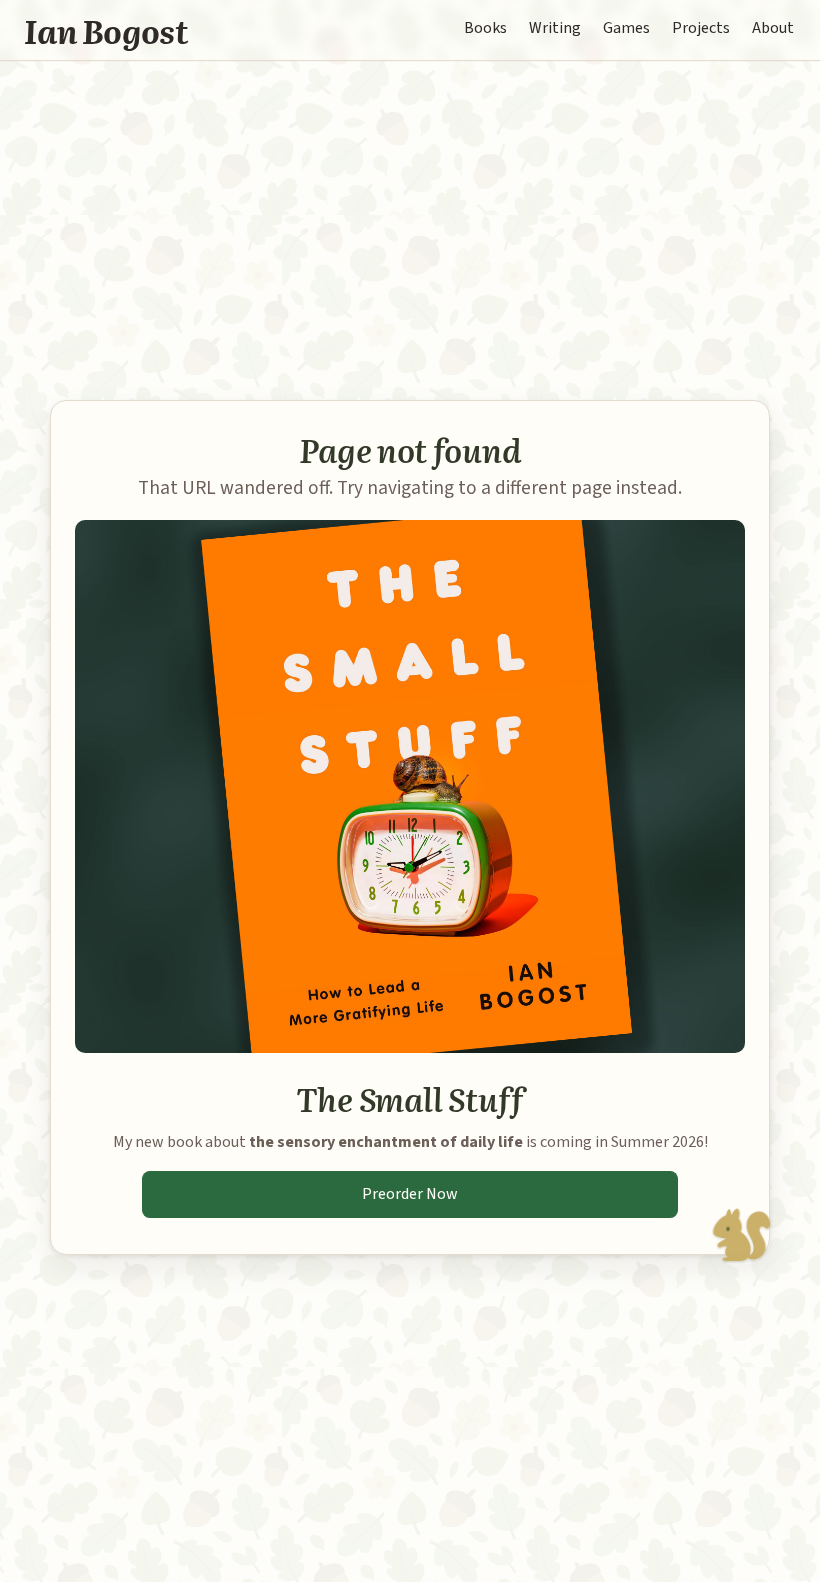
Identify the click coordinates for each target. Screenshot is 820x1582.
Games (626, 28)
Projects (701, 28)
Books (485, 28)
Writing (555, 28)
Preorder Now (410, 1194)
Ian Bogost (106, 30)
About (773, 28)
